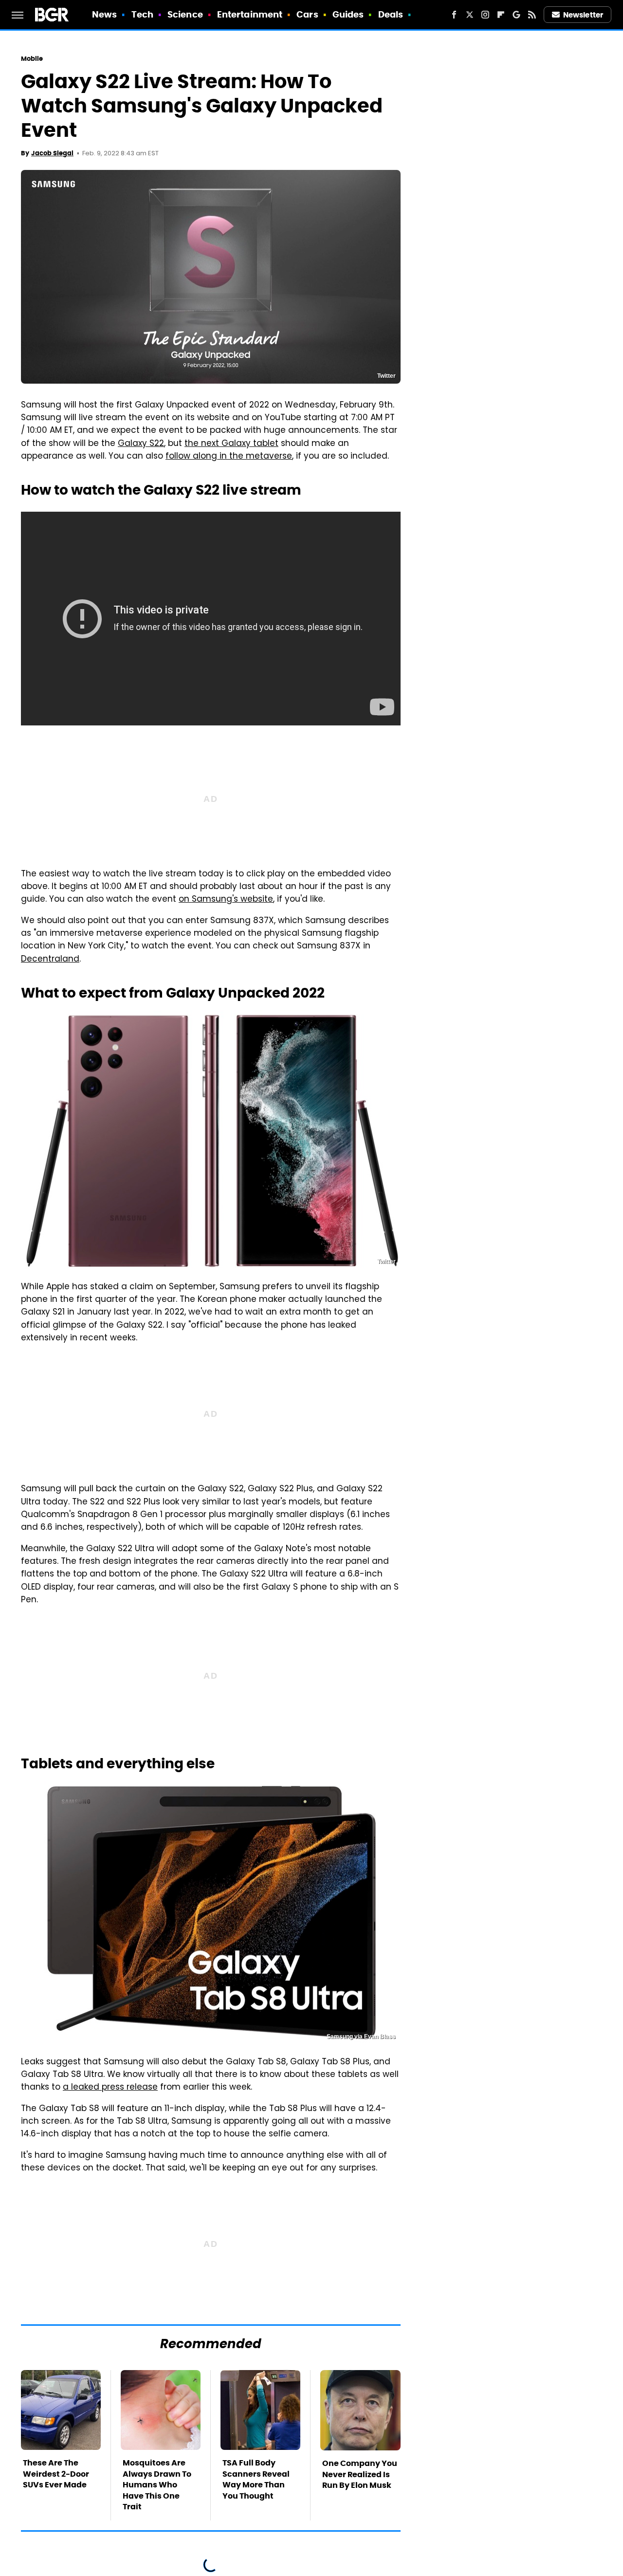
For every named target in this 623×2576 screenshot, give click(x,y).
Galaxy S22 (141, 444)
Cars (307, 14)
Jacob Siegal (52, 153)
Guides (348, 14)
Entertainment (250, 14)
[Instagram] (485, 15)
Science (185, 14)
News (104, 14)
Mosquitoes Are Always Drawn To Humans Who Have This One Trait (157, 2485)
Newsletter (583, 15)
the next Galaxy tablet (231, 444)
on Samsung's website (226, 900)
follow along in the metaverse (229, 457)
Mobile (32, 59)
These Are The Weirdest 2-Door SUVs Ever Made (56, 2474)
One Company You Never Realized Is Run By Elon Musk (360, 2474)
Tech (142, 14)
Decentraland (50, 960)
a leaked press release (110, 2088)
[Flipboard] (501, 15)
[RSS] (532, 15)
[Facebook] (454, 15)
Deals (391, 14)
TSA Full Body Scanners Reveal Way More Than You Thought (256, 2479)
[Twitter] (470, 15)
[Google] (516, 15)
